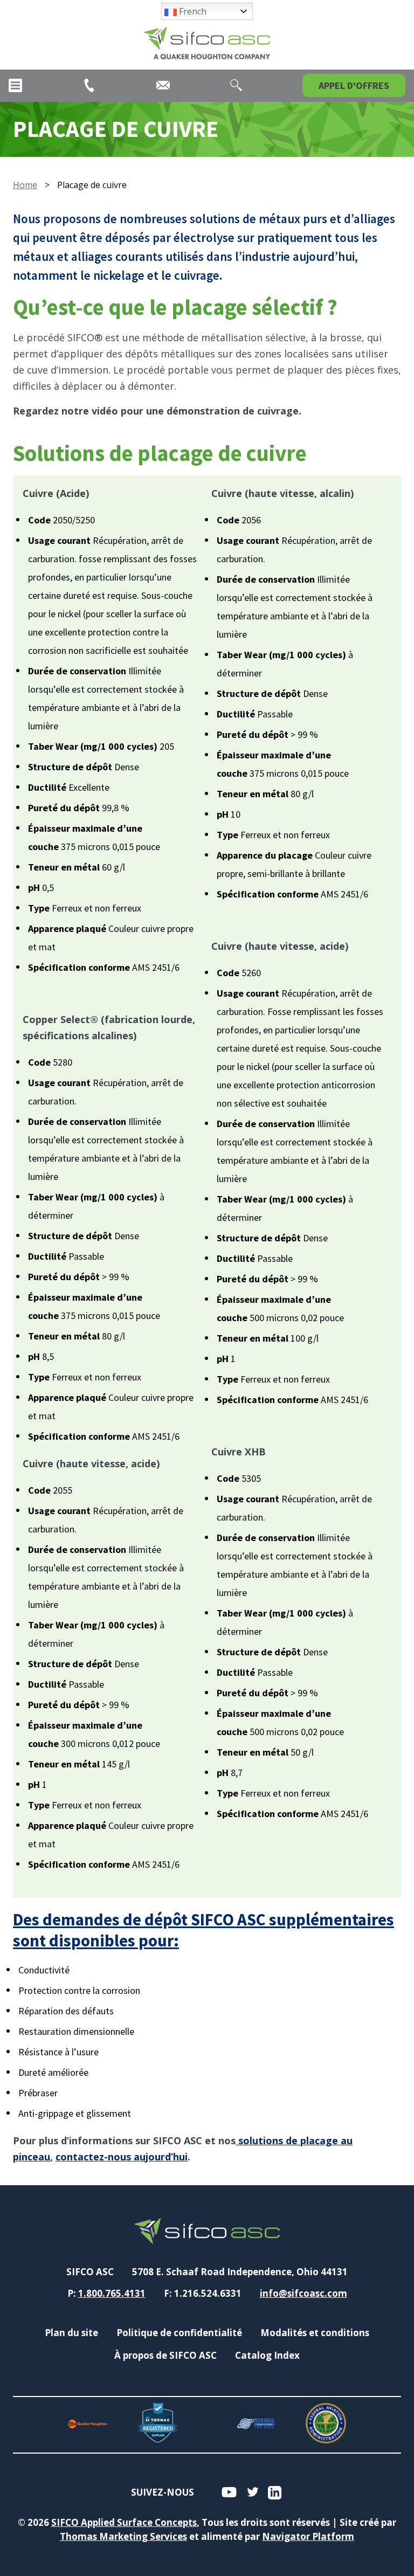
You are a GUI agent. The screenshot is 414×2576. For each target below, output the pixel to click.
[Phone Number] (89, 85)
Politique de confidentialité (179, 2333)
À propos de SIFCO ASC (165, 2355)
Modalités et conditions (315, 2333)
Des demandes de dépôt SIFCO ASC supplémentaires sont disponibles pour (203, 1930)
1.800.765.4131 (112, 2293)
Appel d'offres (354, 85)
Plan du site (71, 2333)
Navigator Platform (308, 2536)
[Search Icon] (236, 85)
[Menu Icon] (15, 85)
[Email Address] (163, 85)
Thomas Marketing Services (123, 2536)
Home (25, 185)
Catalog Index (267, 2355)
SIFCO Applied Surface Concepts (124, 2522)
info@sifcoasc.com (303, 2293)
